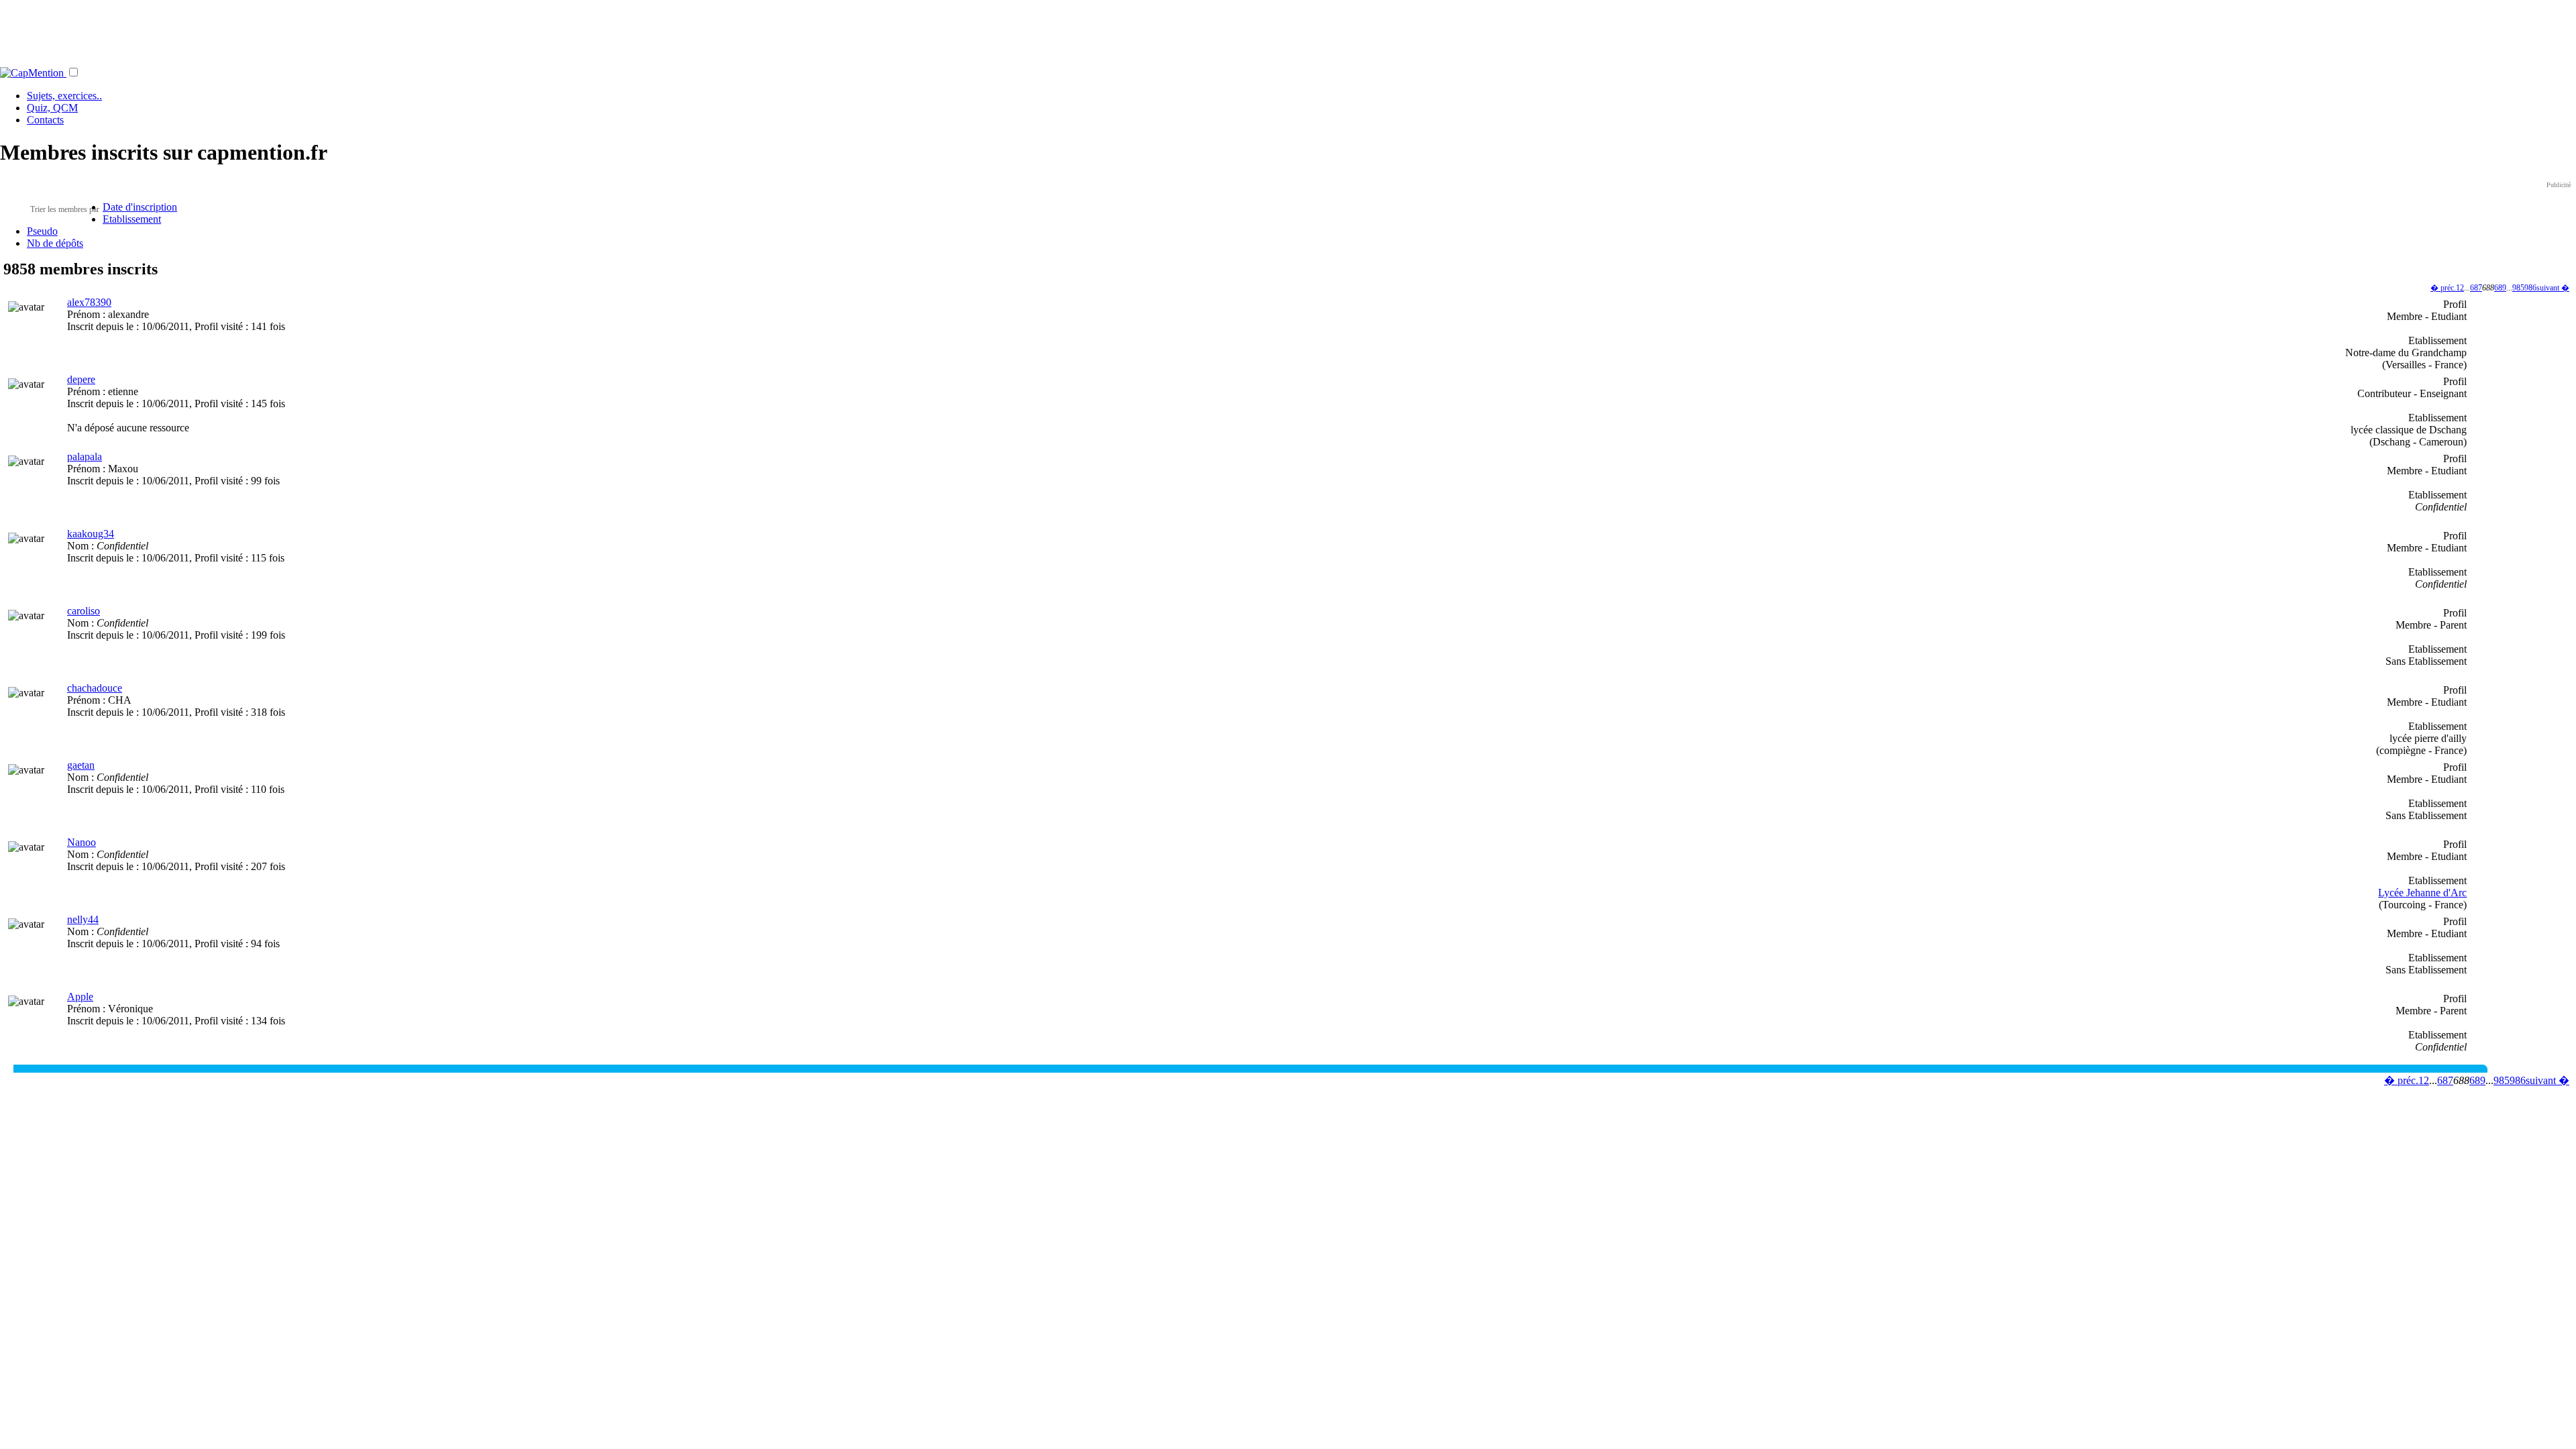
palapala (85, 457)
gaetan (81, 765)
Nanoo (82, 842)
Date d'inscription (140, 207)
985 (2518, 288)
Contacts (45, 120)
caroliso (84, 611)
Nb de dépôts (55, 243)
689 (2500, 288)
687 (2476, 288)
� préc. (2443, 288)
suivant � (2553, 288)
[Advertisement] (1288, 30)
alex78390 (89, 302)
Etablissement (132, 219)
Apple (80, 997)
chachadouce (95, 688)
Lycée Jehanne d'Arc (2422, 893)
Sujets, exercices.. (64, 96)
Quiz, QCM (52, 108)
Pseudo (42, 231)
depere (81, 379)
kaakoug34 (91, 534)
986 (2530, 288)
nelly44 (83, 919)
